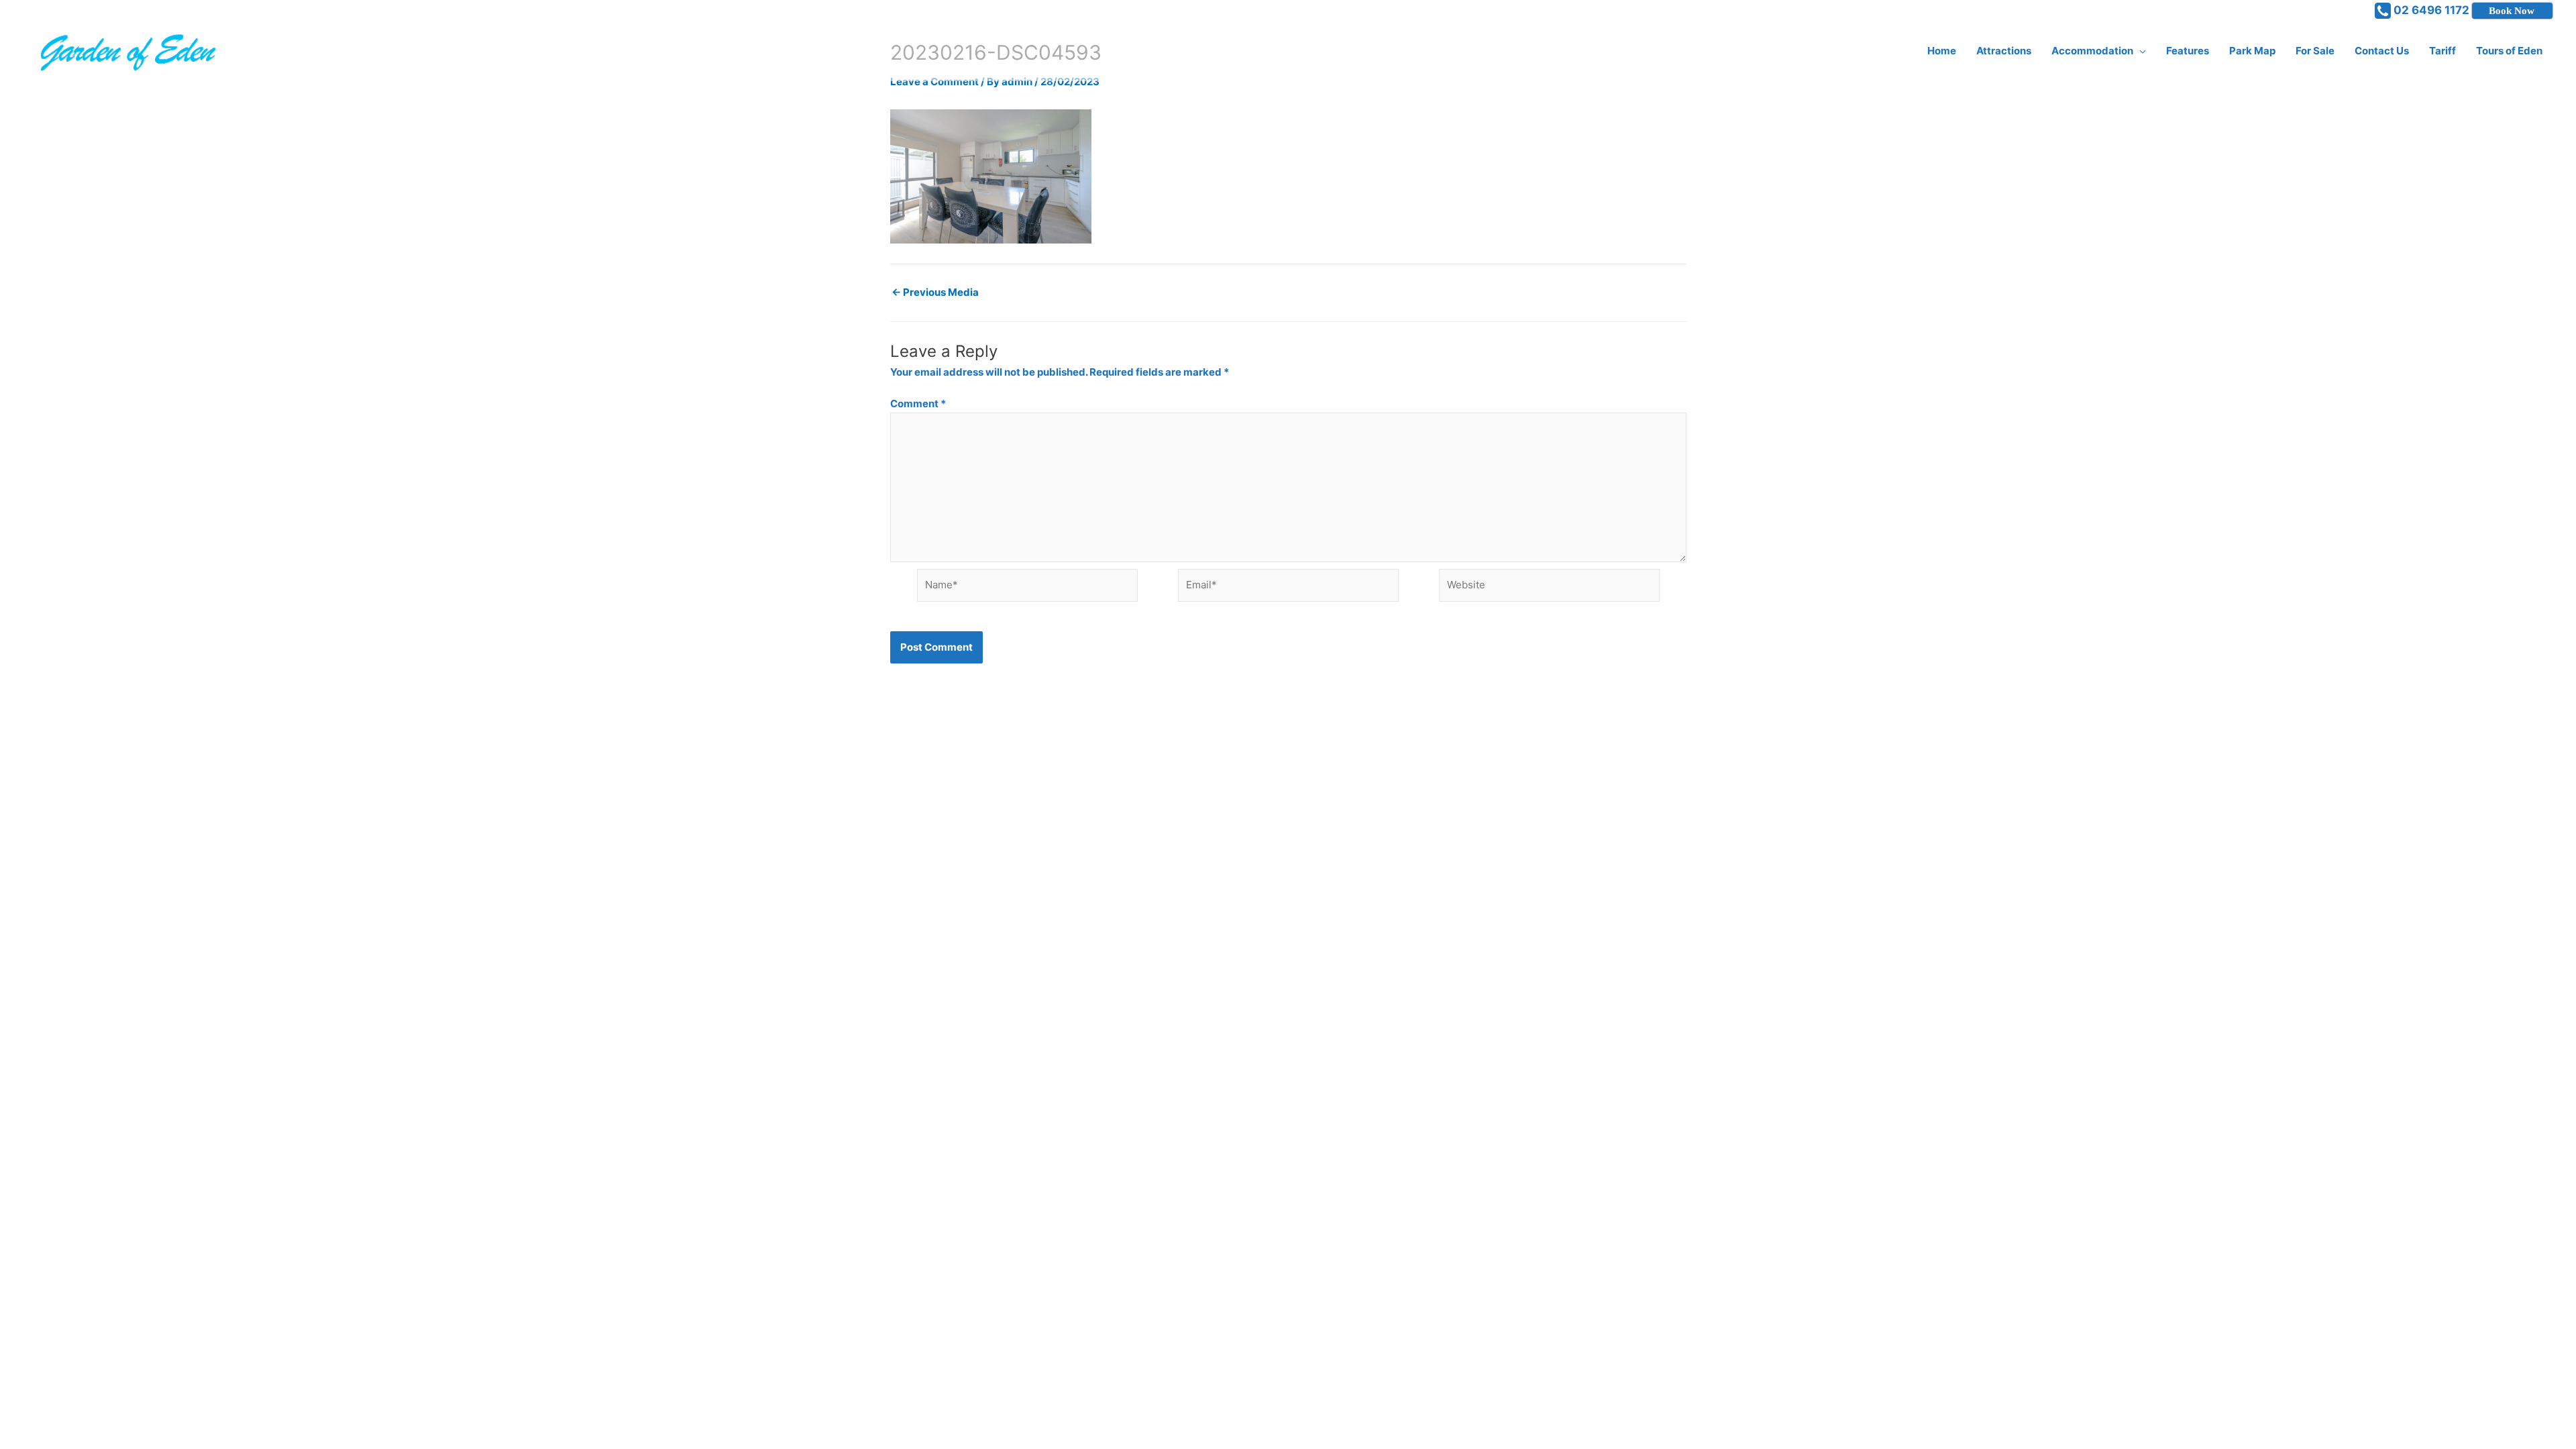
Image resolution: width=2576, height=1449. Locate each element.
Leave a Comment (934, 82)
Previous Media (935, 292)
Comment (918, 404)
